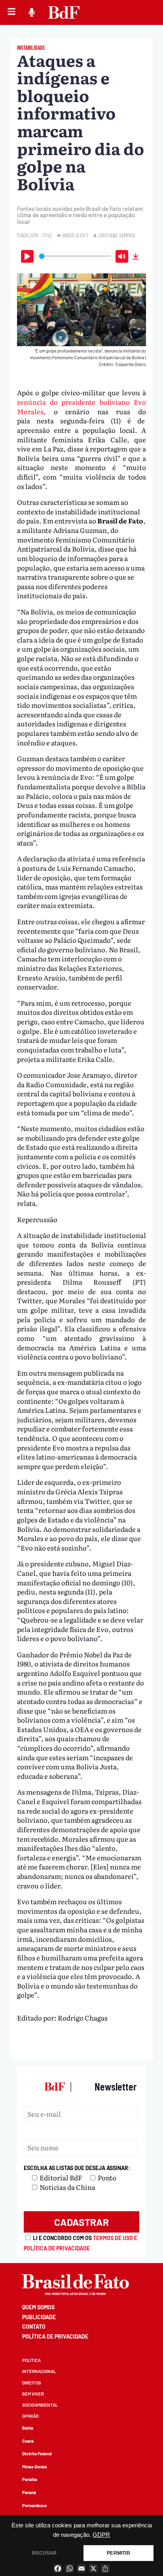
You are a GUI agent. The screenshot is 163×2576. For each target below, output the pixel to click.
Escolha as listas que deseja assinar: (77, 2168)
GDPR (101, 2535)
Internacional (39, 2371)
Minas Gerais (35, 2467)
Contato (34, 2327)
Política (31, 2360)
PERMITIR (118, 2553)
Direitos (32, 2383)
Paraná (29, 2492)
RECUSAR (44, 2553)
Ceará (28, 2441)
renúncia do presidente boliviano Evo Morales (81, 407)
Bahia (28, 2428)
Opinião (30, 2416)
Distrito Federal (37, 2454)
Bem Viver (33, 2394)
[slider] (75, 256)
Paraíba (30, 2479)
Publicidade (39, 2317)
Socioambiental (40, 2405)
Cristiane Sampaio (117, 235)
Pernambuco (34, 2505)
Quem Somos (38, 2307)
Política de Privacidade (55, 2336)
